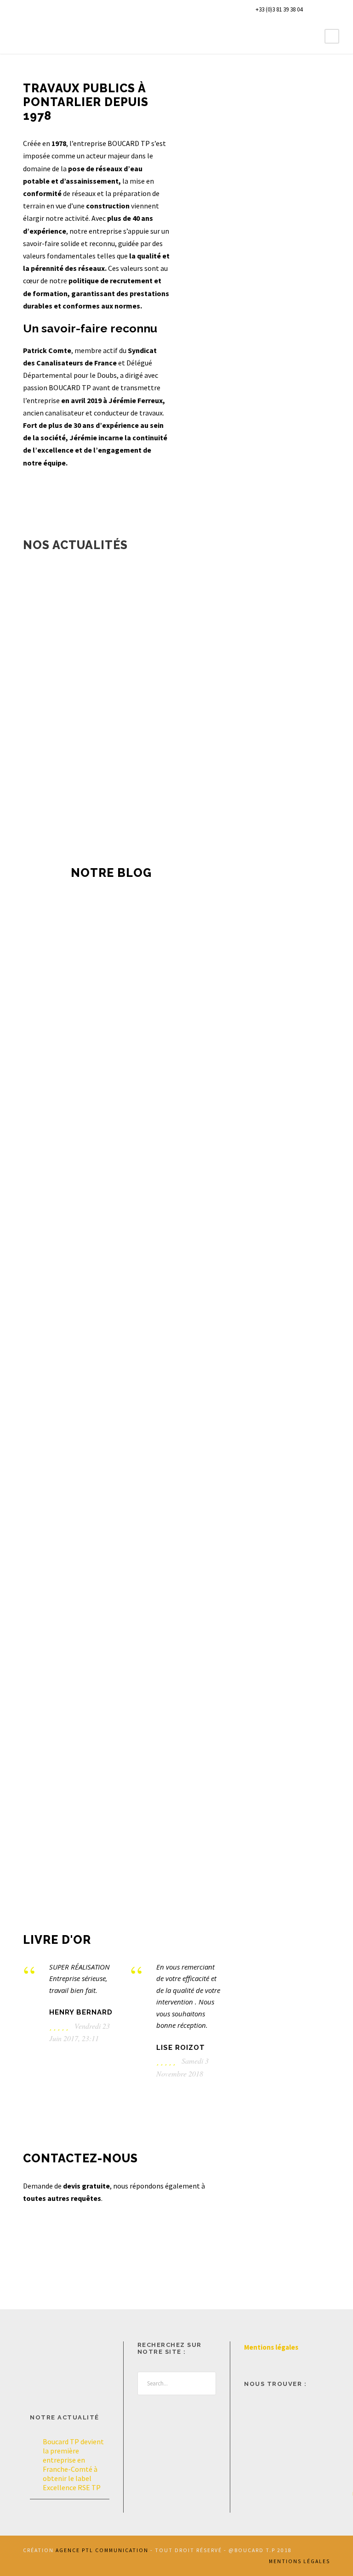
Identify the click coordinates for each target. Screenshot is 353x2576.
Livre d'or (57, 1940)
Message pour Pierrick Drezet (246, 1004)
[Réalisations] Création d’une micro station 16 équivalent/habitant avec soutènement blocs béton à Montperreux (176, 1074)
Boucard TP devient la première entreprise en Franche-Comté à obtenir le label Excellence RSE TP (106, 1028)
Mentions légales (271, 2347)
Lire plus (107, 1779)
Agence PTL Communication (102, 2550)
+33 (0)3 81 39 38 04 (279, 9)
